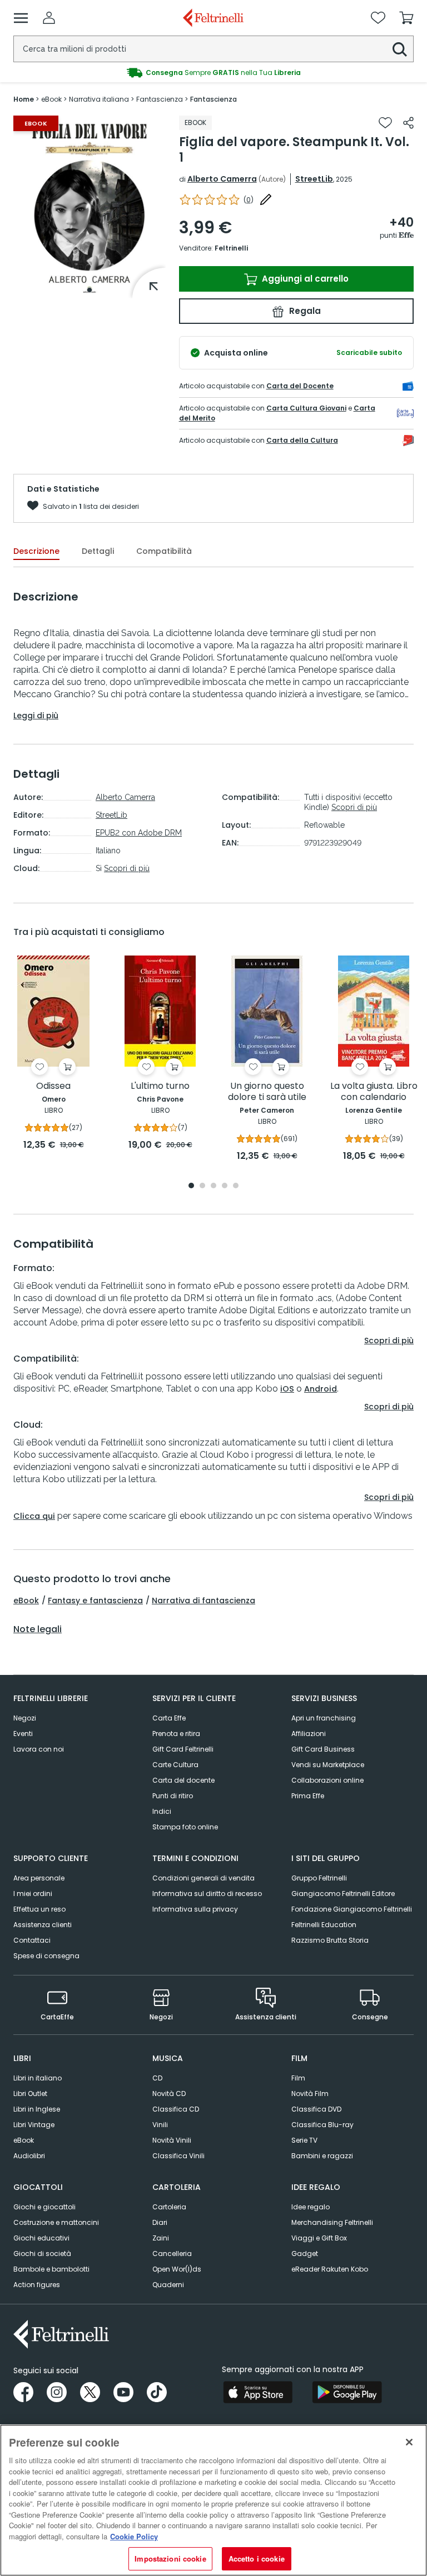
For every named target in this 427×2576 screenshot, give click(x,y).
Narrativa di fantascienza (203, 1600)
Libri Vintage (34, 2125)
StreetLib (314, 179)
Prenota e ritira (176, 1734)
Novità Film (310, 2094)
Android (321, 1389)
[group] (213, 73)
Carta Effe (169, 1718)
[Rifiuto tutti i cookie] (409, 2442)
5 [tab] (236, 1186)
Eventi (23, 1734)
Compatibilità (164, 551)
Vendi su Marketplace (328, 1765)
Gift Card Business (323, 1749)
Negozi (25, 1718)
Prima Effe (308, 1796)
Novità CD (169, 2094)
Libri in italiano (38, 2078)
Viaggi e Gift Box (319, 2238)
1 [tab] (90, 290)
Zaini (161, 2238)
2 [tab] (202, 1186)
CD (157, 2078)
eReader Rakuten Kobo (330, 2269)
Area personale (39, 1878)
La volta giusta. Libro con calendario (374, 1092)
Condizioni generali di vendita (203, 1878)
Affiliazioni (309, 1734)
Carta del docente (183, 1780)
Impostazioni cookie (170, 2559)
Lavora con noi (39, 1749)
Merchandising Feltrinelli (332, 2222)
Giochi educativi (41, 2238)
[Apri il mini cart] (406, 18)
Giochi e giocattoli (44, 2207)
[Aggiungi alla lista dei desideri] (385, 123)
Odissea (53, 1086)
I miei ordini (33, 1894)
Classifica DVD (316, 2109)
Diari (160, 2222)
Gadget (305, 2254)
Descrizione (36, 551)
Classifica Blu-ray (322, 2125)
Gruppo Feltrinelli (319, 1878)
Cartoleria (169, 2207)
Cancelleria (172, 2254)
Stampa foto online (185, 1827)
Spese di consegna (46, 1956)
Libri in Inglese (37, 2109)
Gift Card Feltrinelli (183, 1749)
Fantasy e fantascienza (95, 1600)
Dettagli (98, 551)
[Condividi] (408, 123)
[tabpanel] (90, 207)
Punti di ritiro (173, 1796)
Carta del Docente (300, 386)
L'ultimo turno (160, 1086)
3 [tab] (213, 1186)
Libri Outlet (30, 2094)
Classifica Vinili (178, 2156)
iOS (287, 1389)
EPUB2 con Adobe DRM (139, 833)
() (249, 200)
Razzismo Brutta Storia (330, 1940)
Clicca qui (34, 1516)
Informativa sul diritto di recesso (207, 1894)
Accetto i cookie (257, 2559)
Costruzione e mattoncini (56, 2222)
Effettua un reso (39, 1909)
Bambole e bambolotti (51, 2269)
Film (298, 2078)
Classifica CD (176, 2109)
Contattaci (32, 1940)
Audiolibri (29, 2156)
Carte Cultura (175, 1765)
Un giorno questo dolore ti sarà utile (267, 1092)
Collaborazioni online (327, 1780)
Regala (304, 311)
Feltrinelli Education (324, 1925)
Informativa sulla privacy (195, 1909)
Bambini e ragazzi (322, 2156)
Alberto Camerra (222, 179)
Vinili (160, 2125)
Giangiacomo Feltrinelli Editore (343, 1894)
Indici (162, 1811)
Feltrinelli (231, 248)
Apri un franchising (324, 1718)
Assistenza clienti (43, 1925)
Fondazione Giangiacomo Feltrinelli (352, 1909)
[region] (213, 2500)
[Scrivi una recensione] (266, 199)
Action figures (37, 2285)
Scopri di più (127, 868)
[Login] (49, 18)
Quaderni (168, 2285)
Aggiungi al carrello (304, 279)
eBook (26, 1600)
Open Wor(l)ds (177, 2269)
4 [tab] (225, 1186)
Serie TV (304, 2140)
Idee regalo (311, 2207)
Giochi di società (42, 2254)
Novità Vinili (172, 2140)
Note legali (38, 1629)
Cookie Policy (134, 2536)
